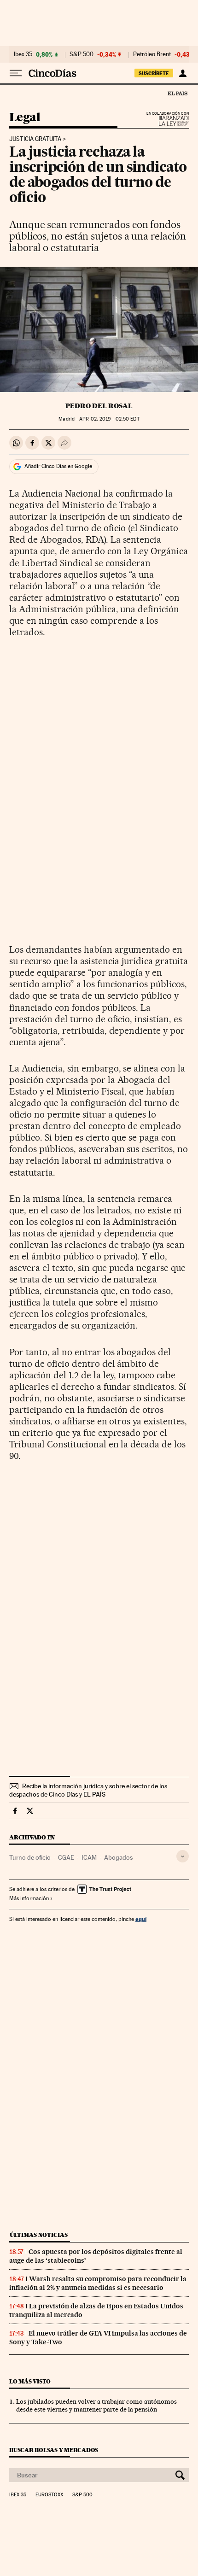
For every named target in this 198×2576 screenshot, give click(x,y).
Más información (29, 1898)
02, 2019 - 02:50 (109, 419)
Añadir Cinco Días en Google (58, 466)
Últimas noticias (39, 2235)
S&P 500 (82, 54)
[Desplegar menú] (16, 73)
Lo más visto (30, 2381)
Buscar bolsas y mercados (54, 2450)
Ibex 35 (23, 54)
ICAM (89, 1857)
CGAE (66, 1857)
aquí (141, 1919)
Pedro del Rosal (99, 406)
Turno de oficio (30, 1857)
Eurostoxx (49, 2495)
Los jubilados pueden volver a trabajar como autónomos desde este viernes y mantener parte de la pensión (96, 2405)
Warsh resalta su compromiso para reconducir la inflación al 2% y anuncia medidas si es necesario (98, 2283)
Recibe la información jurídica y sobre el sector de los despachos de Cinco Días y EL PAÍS (88, 1790)
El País (177, 93)
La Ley (163, 121)
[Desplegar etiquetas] (183, 1856)
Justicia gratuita (35, 139)
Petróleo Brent (152, 54)
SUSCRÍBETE (154, 73)
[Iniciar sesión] (183, 73)
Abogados (118, 1857)
